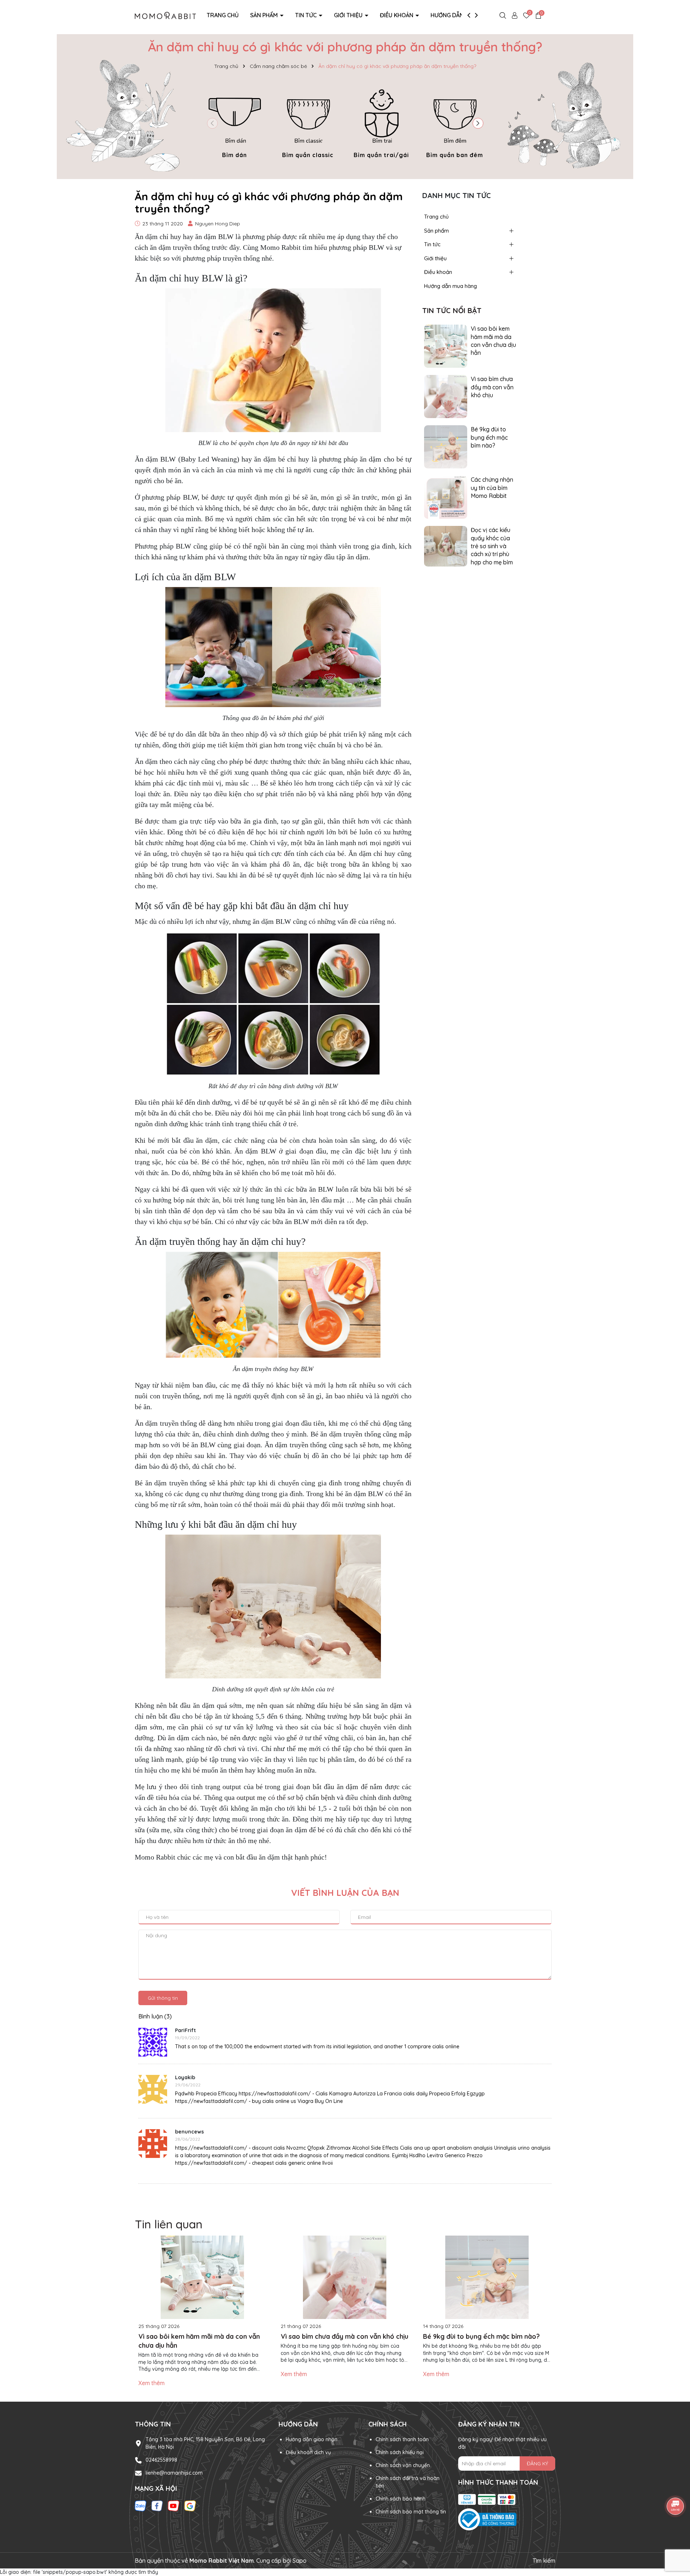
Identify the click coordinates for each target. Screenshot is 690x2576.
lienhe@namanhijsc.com (174, 2473)
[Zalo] (141, 2506)
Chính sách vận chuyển (403, 2465)
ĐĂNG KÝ (537, 2463)
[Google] (190, 2506)
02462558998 (161, 2460)
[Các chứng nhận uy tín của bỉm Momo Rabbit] (446, 497)
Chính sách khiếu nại (400, 2452)
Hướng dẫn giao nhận (312, 2439)
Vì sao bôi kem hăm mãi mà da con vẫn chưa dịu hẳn (493, 341)
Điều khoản (397, 15)
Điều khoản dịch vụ (308, 2452)
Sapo (300, 2561)
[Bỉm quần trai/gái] (381, 122)
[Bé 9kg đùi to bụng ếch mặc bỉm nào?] (446, 446)
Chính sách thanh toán (402, 2439)
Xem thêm (151, 2383)
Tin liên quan (169, 2224)
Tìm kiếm (544, 2561)
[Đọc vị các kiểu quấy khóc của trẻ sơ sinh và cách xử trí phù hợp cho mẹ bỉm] (446, 546)
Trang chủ (223, 15)
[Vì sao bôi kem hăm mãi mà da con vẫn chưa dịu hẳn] (446, 346)
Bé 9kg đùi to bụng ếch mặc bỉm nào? (489, 437)
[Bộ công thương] (507, 2520)
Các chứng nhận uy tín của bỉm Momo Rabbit (492, 488)
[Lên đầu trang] (676, 2533)
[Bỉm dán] (235, 122)
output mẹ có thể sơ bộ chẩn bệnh (286, 1797)
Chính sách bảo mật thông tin (411, 2512)
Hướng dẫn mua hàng (462, 15)
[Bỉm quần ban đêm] (455, 122)
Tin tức (307, 15)
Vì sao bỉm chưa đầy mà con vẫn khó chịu (492, 387)
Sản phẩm (265, 15)
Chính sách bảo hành (401, 2499)
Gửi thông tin (163, 1998)
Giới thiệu (349, 15)
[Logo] (165, 15)
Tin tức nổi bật (452, 310)
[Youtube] (174, 2506)
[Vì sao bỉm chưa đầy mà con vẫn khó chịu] (446, 396)
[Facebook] (157, 2506)
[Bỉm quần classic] (308, 122)
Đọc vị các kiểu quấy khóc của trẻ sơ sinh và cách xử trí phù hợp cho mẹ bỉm (492, 546)
